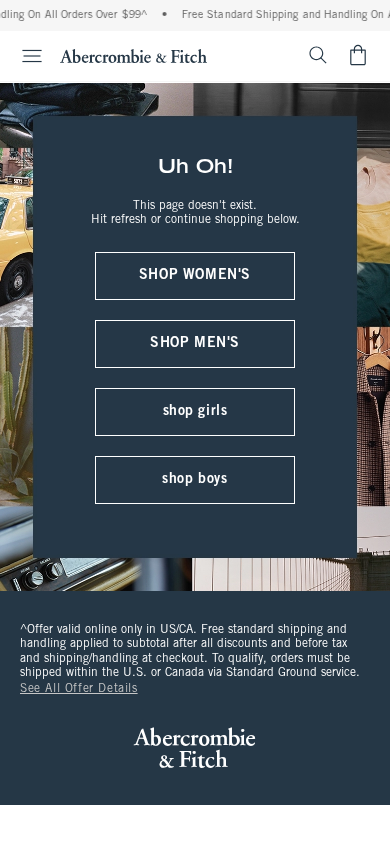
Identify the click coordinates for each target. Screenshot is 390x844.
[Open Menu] (24, 56)
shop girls (195, 411)
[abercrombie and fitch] (133, 55)
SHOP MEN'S (195, 343)
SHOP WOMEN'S (195, 275)
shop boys (194, 479)
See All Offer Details (79, 689)
